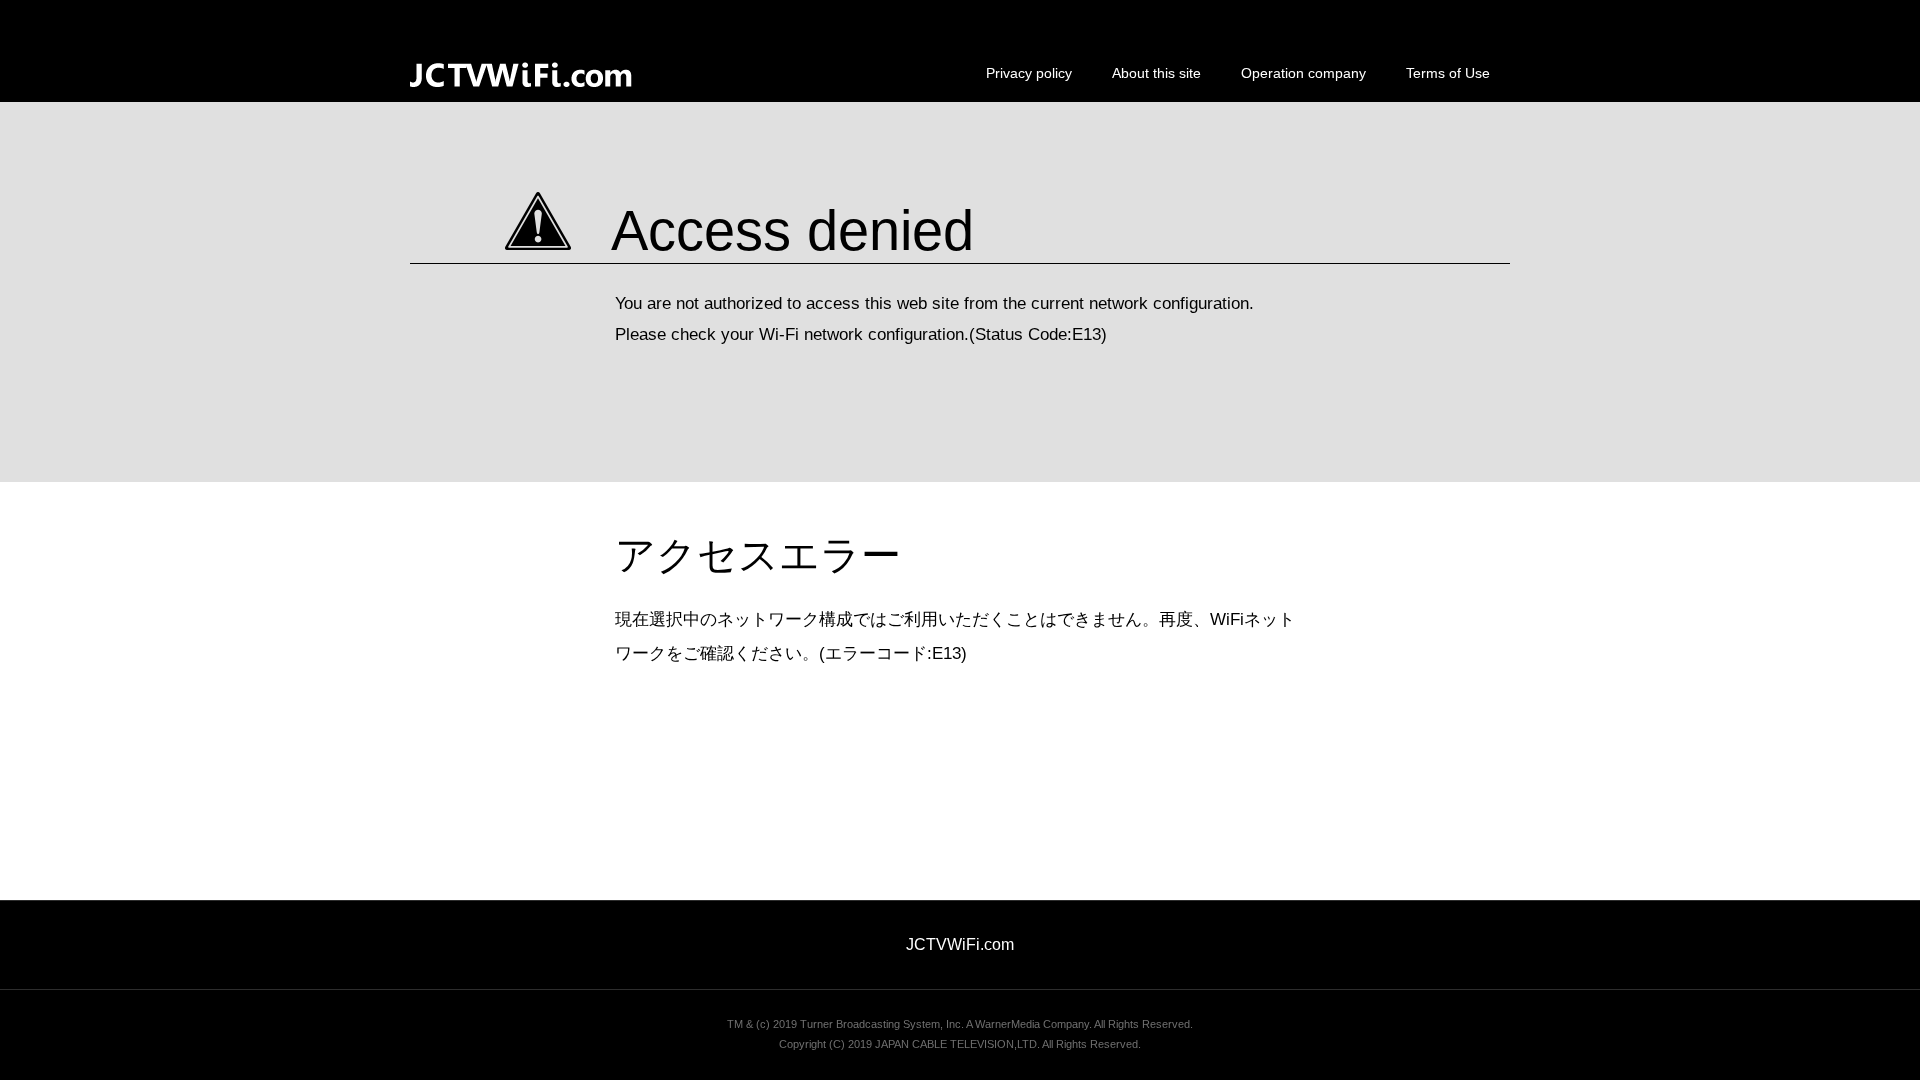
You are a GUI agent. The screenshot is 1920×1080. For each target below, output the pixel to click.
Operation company (1303, 73)
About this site (1156, 73)
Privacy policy (1029, 73)
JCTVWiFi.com (960, 944)
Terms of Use (1448, 73)
